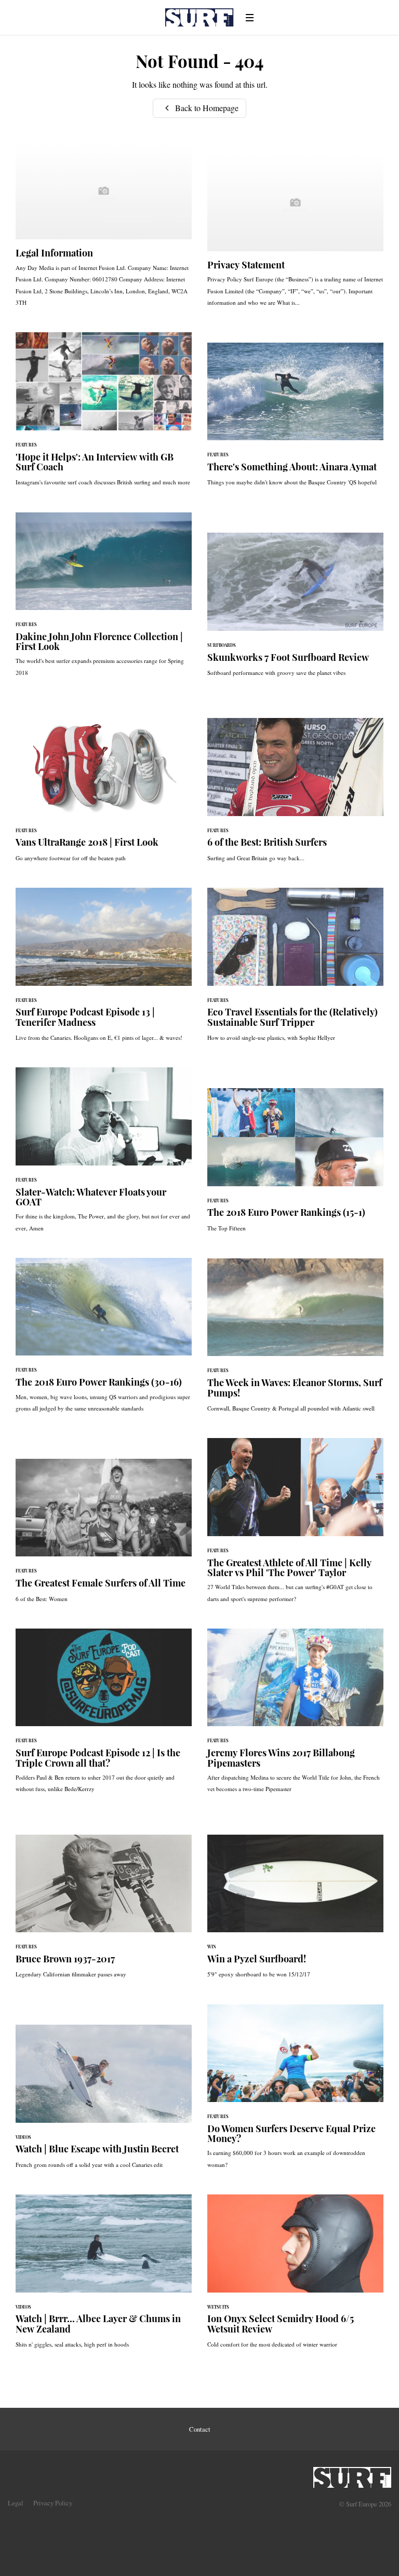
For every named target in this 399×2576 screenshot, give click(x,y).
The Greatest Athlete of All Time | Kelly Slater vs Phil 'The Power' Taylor (295, 1526)
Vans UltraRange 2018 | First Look (104, 795)
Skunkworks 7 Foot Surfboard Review (295, 610)
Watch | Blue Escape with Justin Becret (104, 2102)
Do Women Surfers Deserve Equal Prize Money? (295, 2092)
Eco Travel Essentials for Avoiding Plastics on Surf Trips (295, 970)
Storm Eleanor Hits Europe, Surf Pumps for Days (295, 1340)
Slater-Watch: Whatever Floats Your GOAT (104, 1155)
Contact (200, 2429)
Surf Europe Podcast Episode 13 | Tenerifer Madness (104, 970)
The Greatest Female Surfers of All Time (104, 1536)
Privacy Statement (295, 235)
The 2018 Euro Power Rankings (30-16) (104, 1340)
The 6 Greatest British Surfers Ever (295, 795)
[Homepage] (352, 2474)
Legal (16, 2503)
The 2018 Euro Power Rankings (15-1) (295, 1165)
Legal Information (104, 229)
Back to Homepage (206, 108)
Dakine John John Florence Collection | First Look (104, 600)
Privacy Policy (53, 2503)
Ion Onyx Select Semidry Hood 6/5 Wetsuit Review (295, 2276)
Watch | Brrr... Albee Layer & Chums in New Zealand (104, 2276)
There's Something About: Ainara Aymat (295, 420)
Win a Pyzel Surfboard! (295, 1912)
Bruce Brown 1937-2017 (104, 1912)
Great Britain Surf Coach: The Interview (104, 414)
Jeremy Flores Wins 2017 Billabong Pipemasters (295, 1716)
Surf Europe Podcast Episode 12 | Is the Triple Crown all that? (104, 1716)
